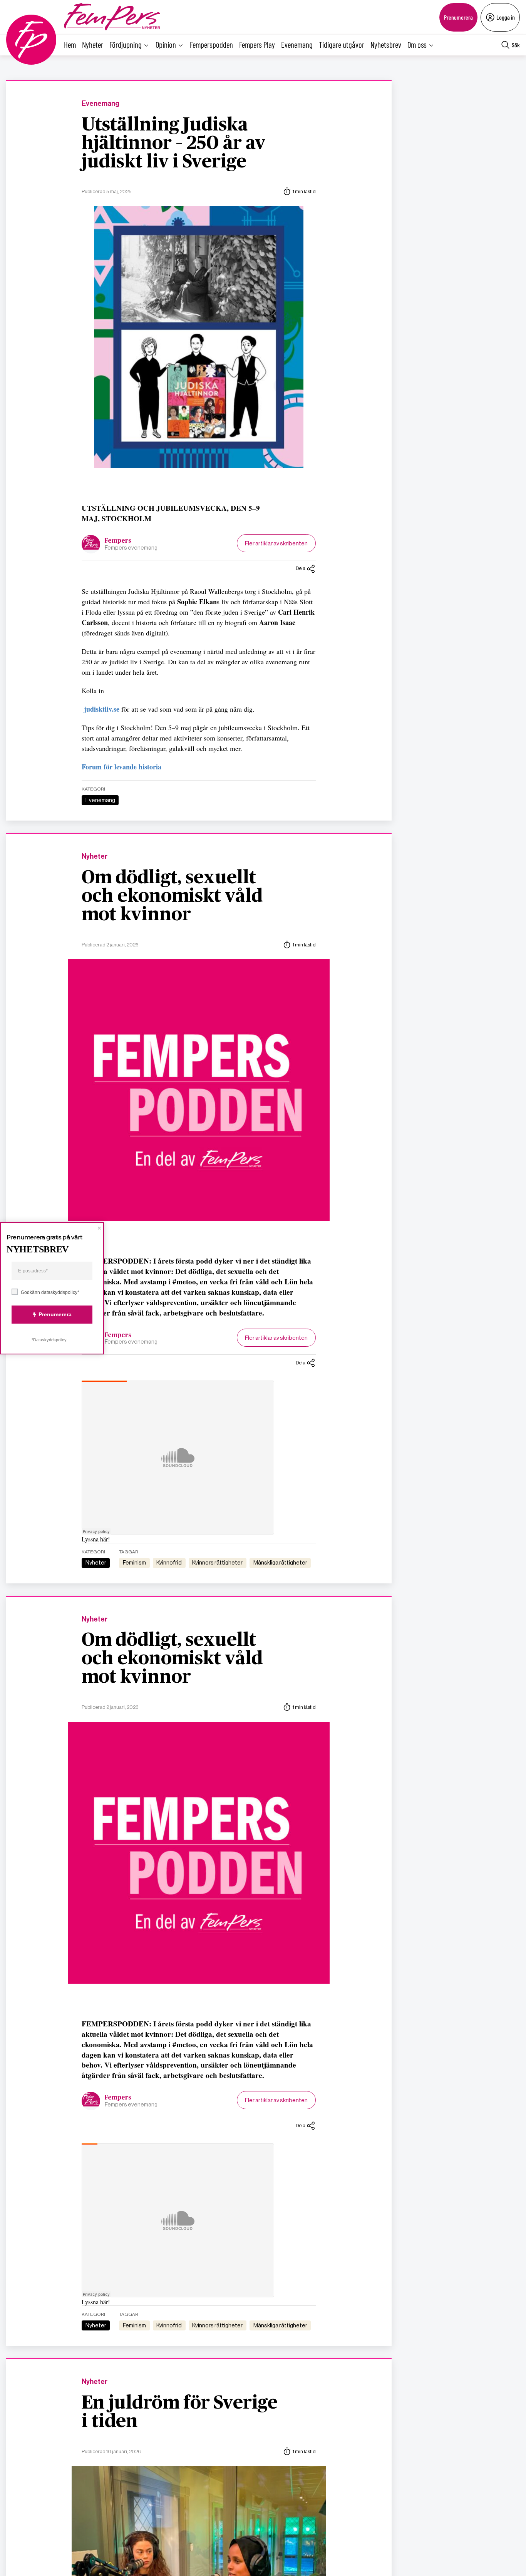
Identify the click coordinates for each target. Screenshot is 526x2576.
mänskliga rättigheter (280, 1563)
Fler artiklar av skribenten (276, 543)
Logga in (506, 17)
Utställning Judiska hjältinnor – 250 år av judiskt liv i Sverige (173, 144)
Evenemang (297, 44)
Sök (516, 45)
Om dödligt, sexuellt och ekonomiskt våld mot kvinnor (172, 896)
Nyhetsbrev (386, 44)
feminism (134, 1563)
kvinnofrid (169, 1563)
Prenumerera (458, 17)
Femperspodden (211, 44)
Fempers (118, 541)
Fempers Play (257, 44)
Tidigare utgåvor (342, 44)
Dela (301, 568)
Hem (70, 44)
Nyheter (93, 44)
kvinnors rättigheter (217, 1563)
